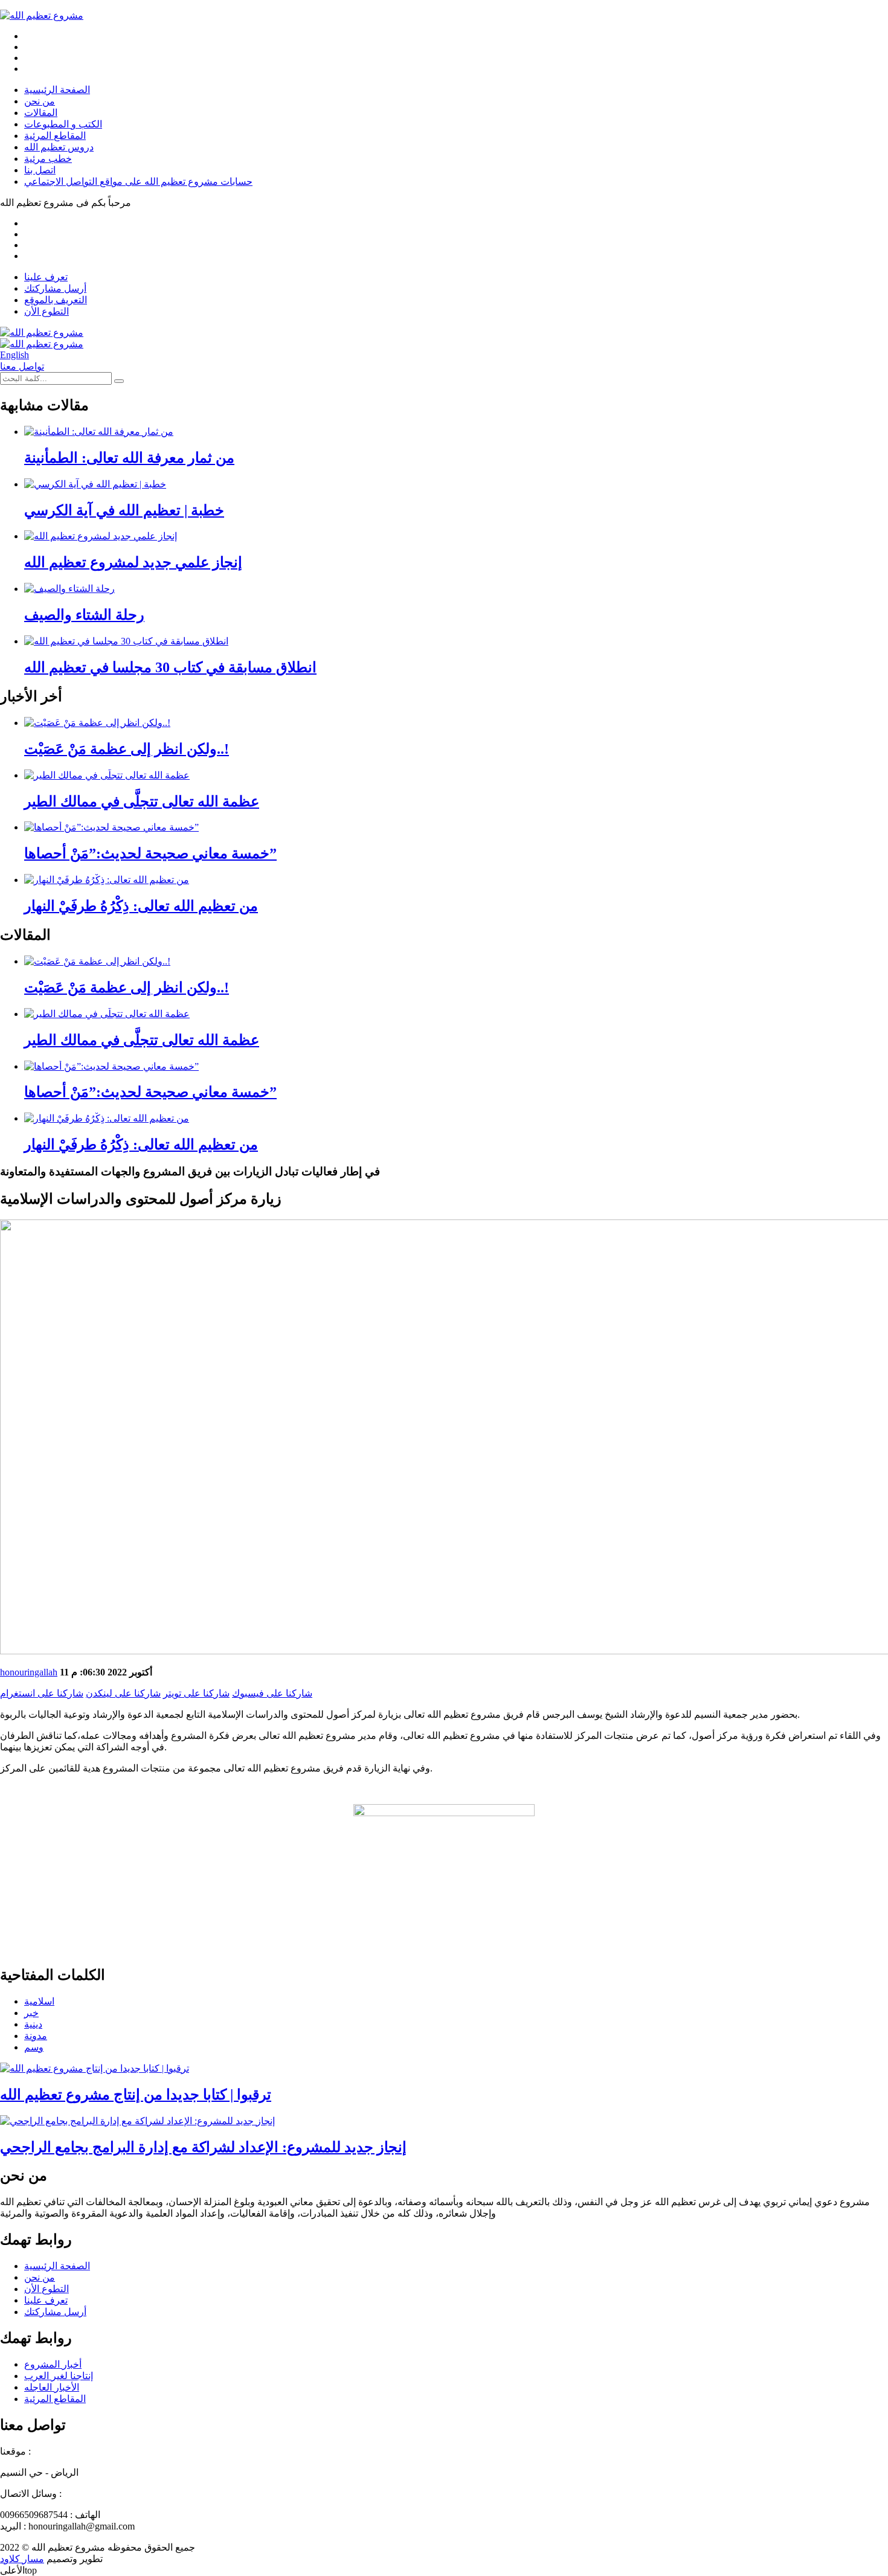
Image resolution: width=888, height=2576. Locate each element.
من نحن (40, 101)
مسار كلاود (22, 2559)
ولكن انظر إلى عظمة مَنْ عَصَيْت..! (127, 749)
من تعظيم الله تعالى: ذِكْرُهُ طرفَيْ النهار (141, 906)
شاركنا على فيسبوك (272, 1693)
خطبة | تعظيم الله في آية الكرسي (124, 510)
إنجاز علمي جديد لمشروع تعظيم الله (133, 562)
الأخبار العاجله (52, 2387)
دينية (33, 2024)
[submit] (119, 381)
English (14, 355)
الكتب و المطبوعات (63, 124)
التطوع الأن (47, 311)
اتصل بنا (40, 170)
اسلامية (39, 2001)
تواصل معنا (22, 366)
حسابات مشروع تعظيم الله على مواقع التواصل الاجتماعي (138, 181)
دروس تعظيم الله (59, 147)
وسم (34, 2047)
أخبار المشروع (53, 2364)
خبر (31, 2013)
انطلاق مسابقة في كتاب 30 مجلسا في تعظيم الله (170, 667)
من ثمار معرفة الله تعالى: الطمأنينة (129, 458)
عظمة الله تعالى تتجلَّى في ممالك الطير (142, 801)
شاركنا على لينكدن (123, 1693)
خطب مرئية (48, 159)
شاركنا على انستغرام (42, 1693)
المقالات (41, 113)
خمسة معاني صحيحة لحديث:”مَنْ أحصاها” (150, 853)
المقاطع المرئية (55, 136)
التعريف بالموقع (56, 300)
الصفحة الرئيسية (57, 90)
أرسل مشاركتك (55, 288)
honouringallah (29, 1672)
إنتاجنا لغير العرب (59, 2376)
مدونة (36, 2036)
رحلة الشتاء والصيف (84, 615)
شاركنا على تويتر (196, 1693)
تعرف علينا (46, 277)
